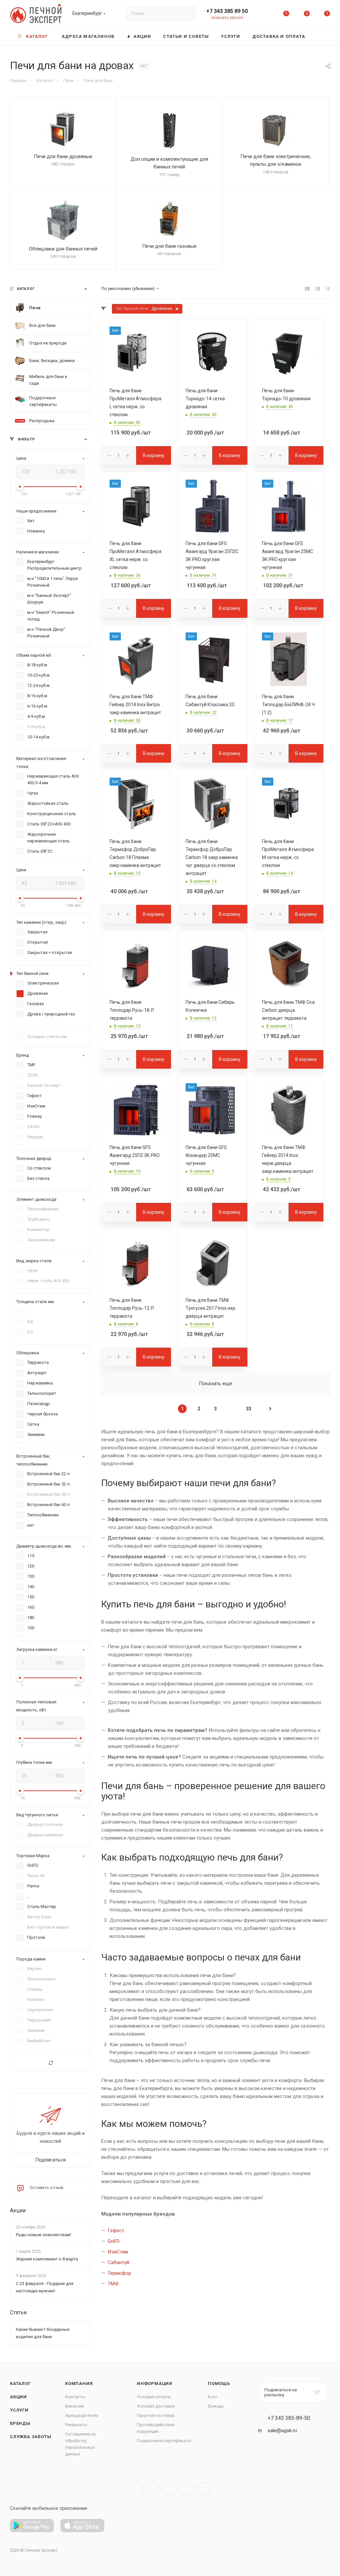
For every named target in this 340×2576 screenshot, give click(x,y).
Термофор (119, 2273)
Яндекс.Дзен (204, 2489)
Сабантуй (118, 2262)
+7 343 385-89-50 (289, 2418)
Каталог (20, 2384)
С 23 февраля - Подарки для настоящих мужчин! (45, 2287)
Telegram (153, 2489)
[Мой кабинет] (266, 15)
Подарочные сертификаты (164, 2441)
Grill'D (114, 2241)
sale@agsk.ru (282, 2431)
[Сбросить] (50, 2063)
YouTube (170, 2489)
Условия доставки (156, 2406)
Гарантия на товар (156, 2415)
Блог (213, 2397)
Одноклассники (187, 2489)
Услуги (19, 2410)
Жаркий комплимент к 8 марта (47, 2259)
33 (249, 1409)
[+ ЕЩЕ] (321, 36)
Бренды (20, 2423)
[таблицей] (328, 289)
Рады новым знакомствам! (43, 2235)
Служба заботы (31, 2437)
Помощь (219, 2384)
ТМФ (113, 2284)
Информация (155, 2384)
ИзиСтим (118, 2252)
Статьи (18, 2312)
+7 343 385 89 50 (227, 11)
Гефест (116, 2231)
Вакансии (75, 2406)
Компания (79, 2384)
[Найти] (187, 13)
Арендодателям (82, 2415)
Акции (18, 2210)
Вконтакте (136, 2489)
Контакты (75, 2397)
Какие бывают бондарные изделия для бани (43, 2333)
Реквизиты (76, 2425)
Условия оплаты (154, 2397)
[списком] (318, 289)
